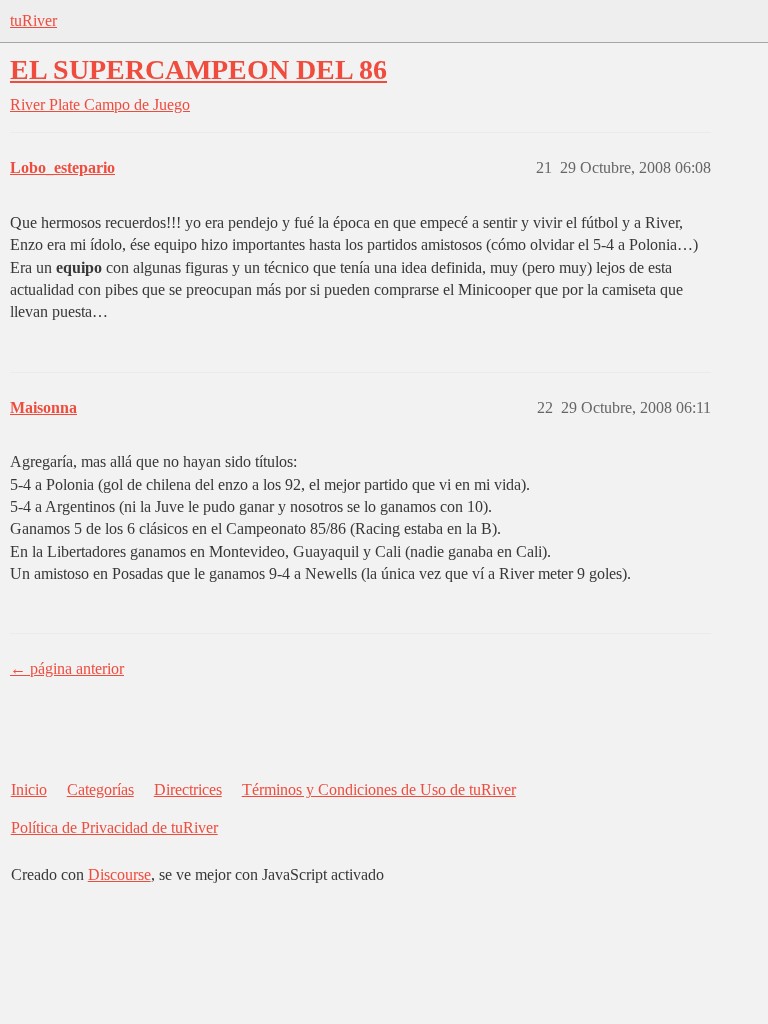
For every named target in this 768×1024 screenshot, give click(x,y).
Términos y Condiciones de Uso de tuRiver (379, 789)
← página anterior (67, 668)
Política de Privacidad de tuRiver (114, 827)
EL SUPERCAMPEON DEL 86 (198, 69)
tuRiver (33, 20)
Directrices (188, 789)
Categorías (100, 789)
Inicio (29, 789)
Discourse (119, 874)
